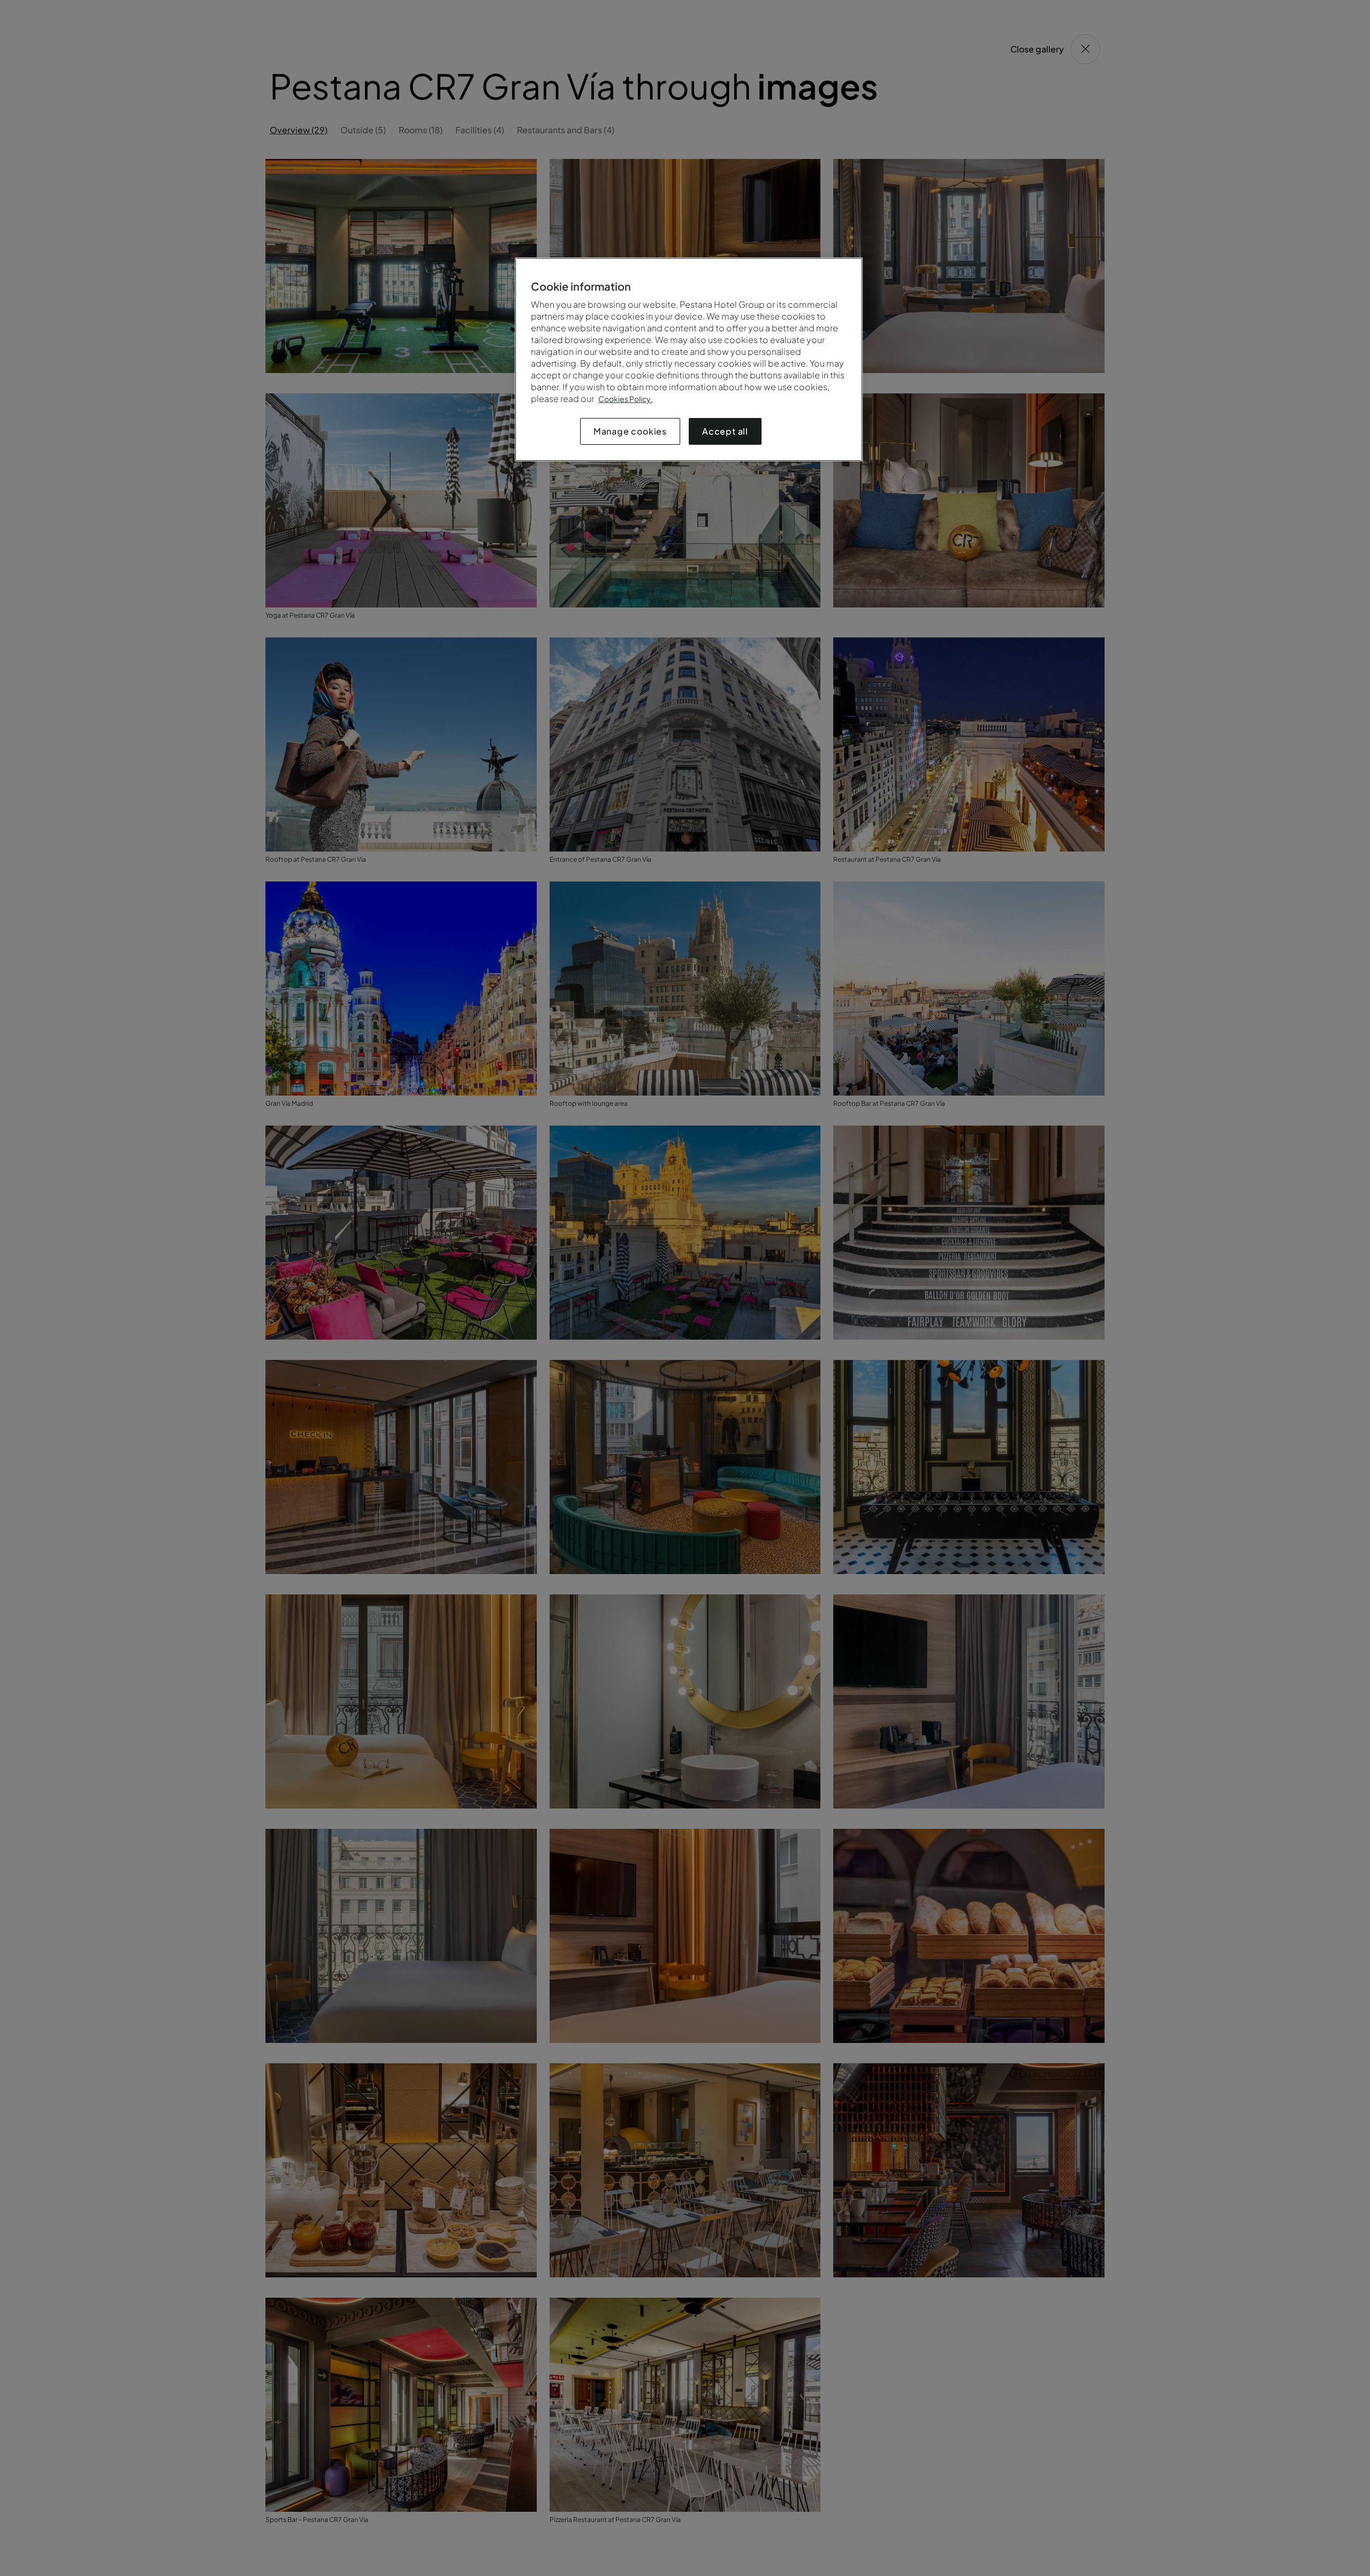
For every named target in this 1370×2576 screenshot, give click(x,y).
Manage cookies (630, 431)
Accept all (725, 431)
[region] (689, 359)
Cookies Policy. (625, 399)
